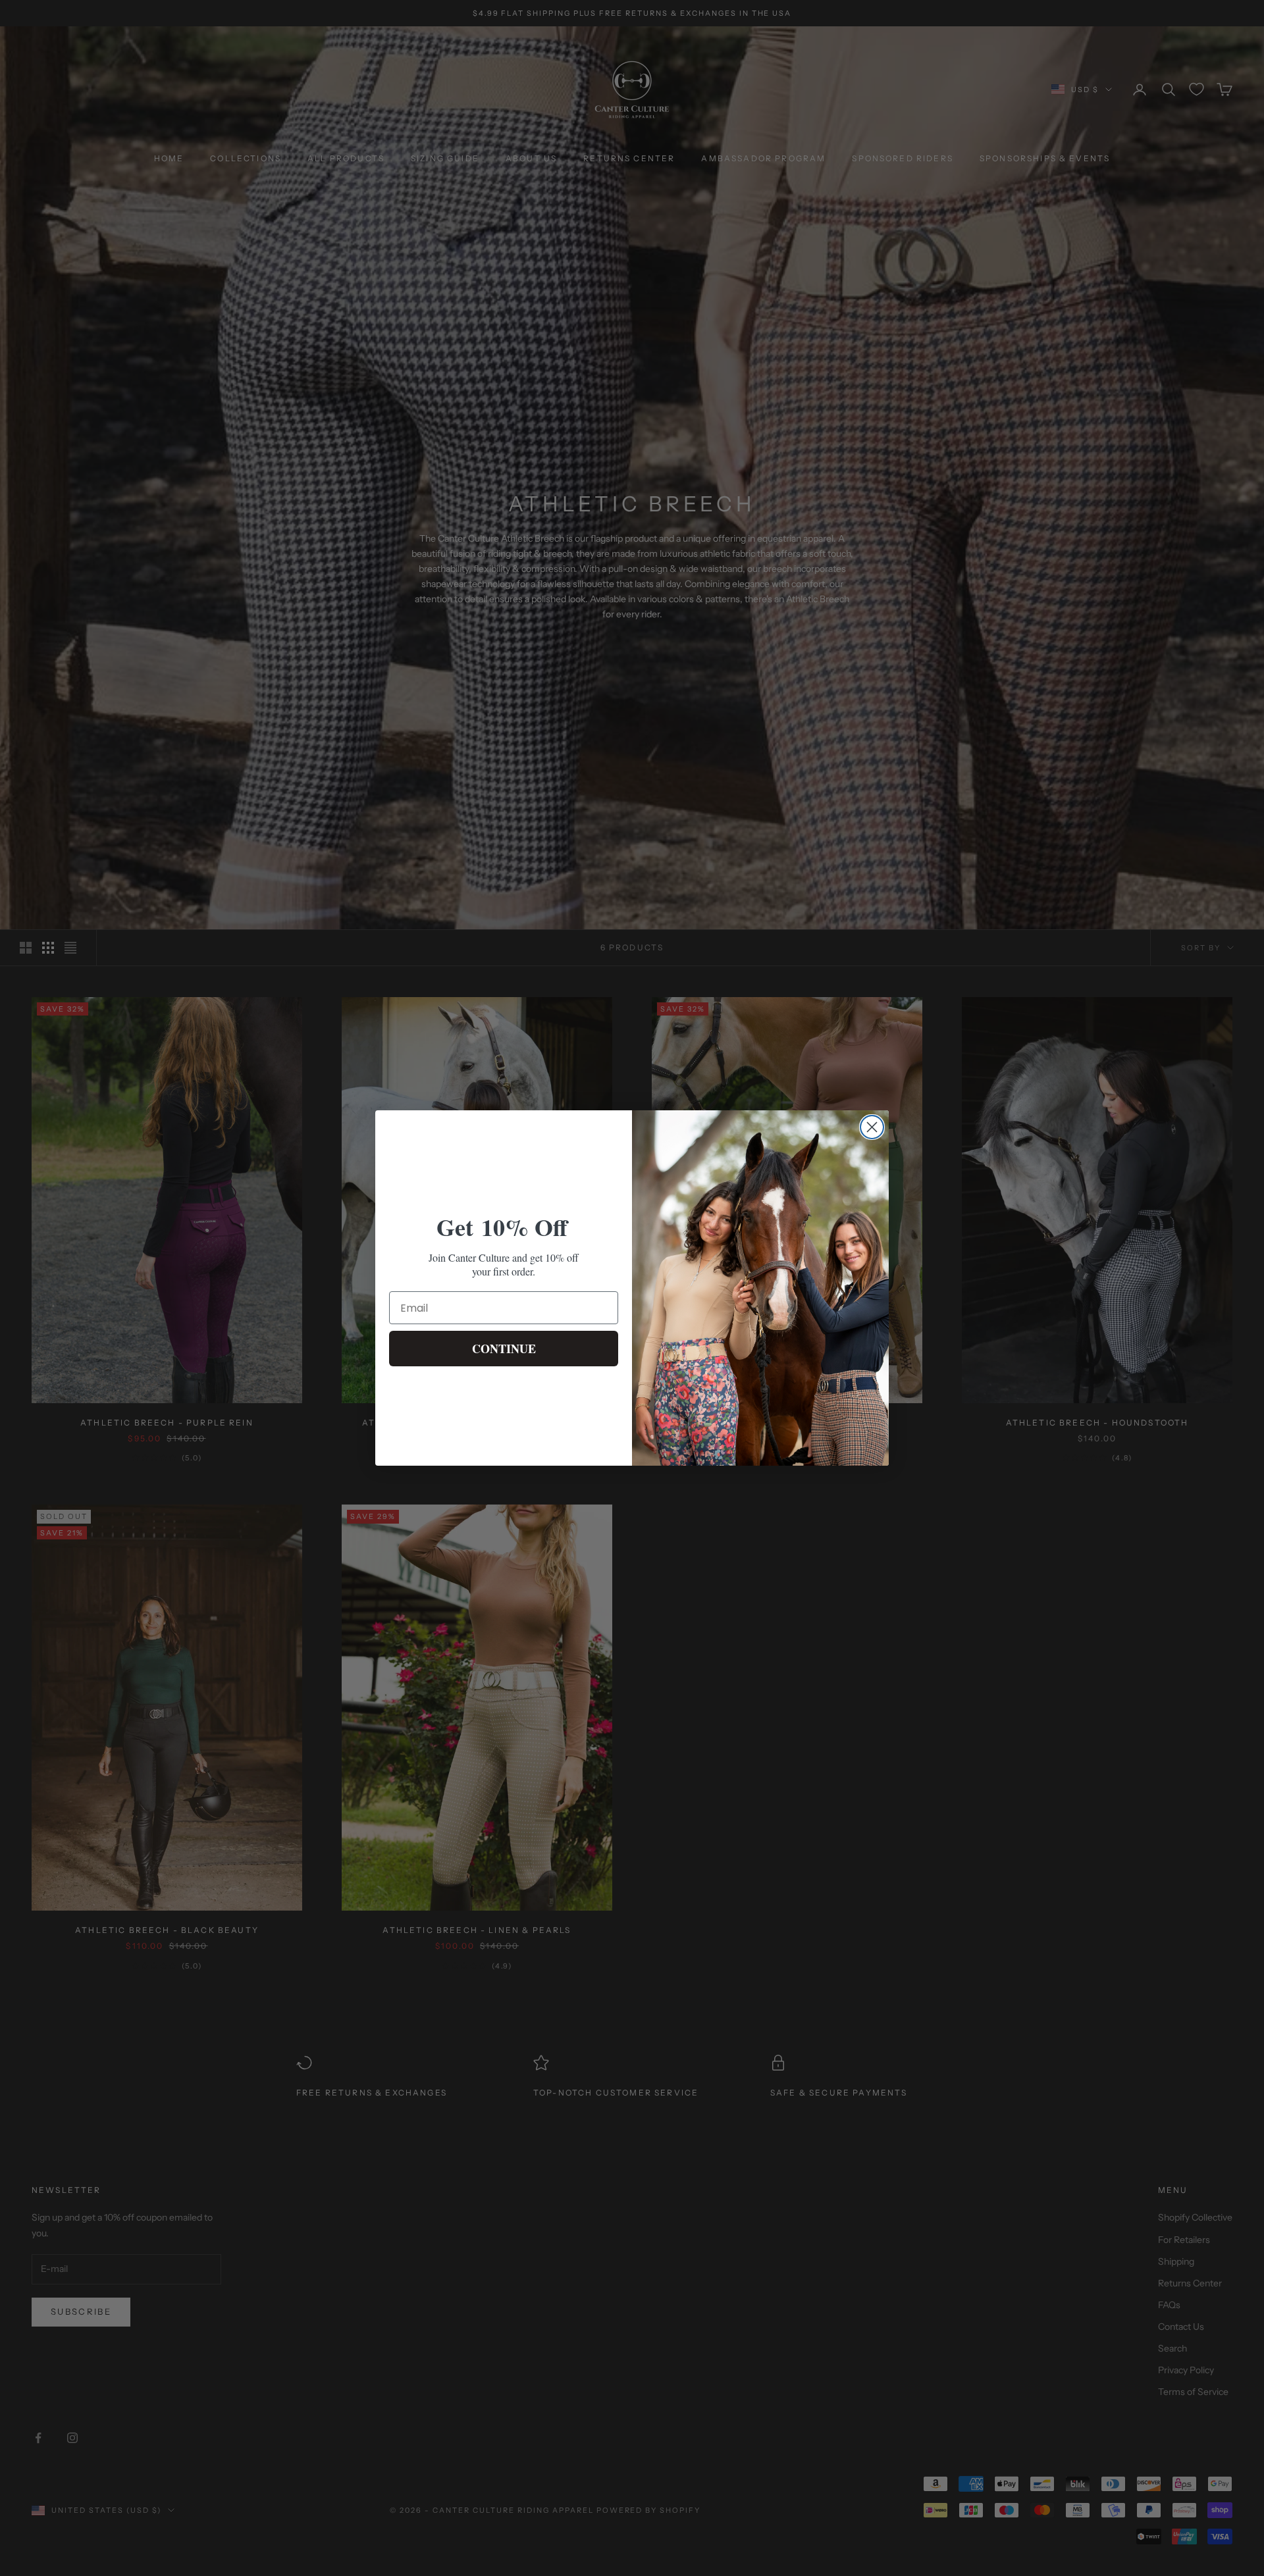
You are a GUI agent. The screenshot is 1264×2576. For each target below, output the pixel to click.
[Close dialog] (872, 1127)
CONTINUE (504, 1349)
